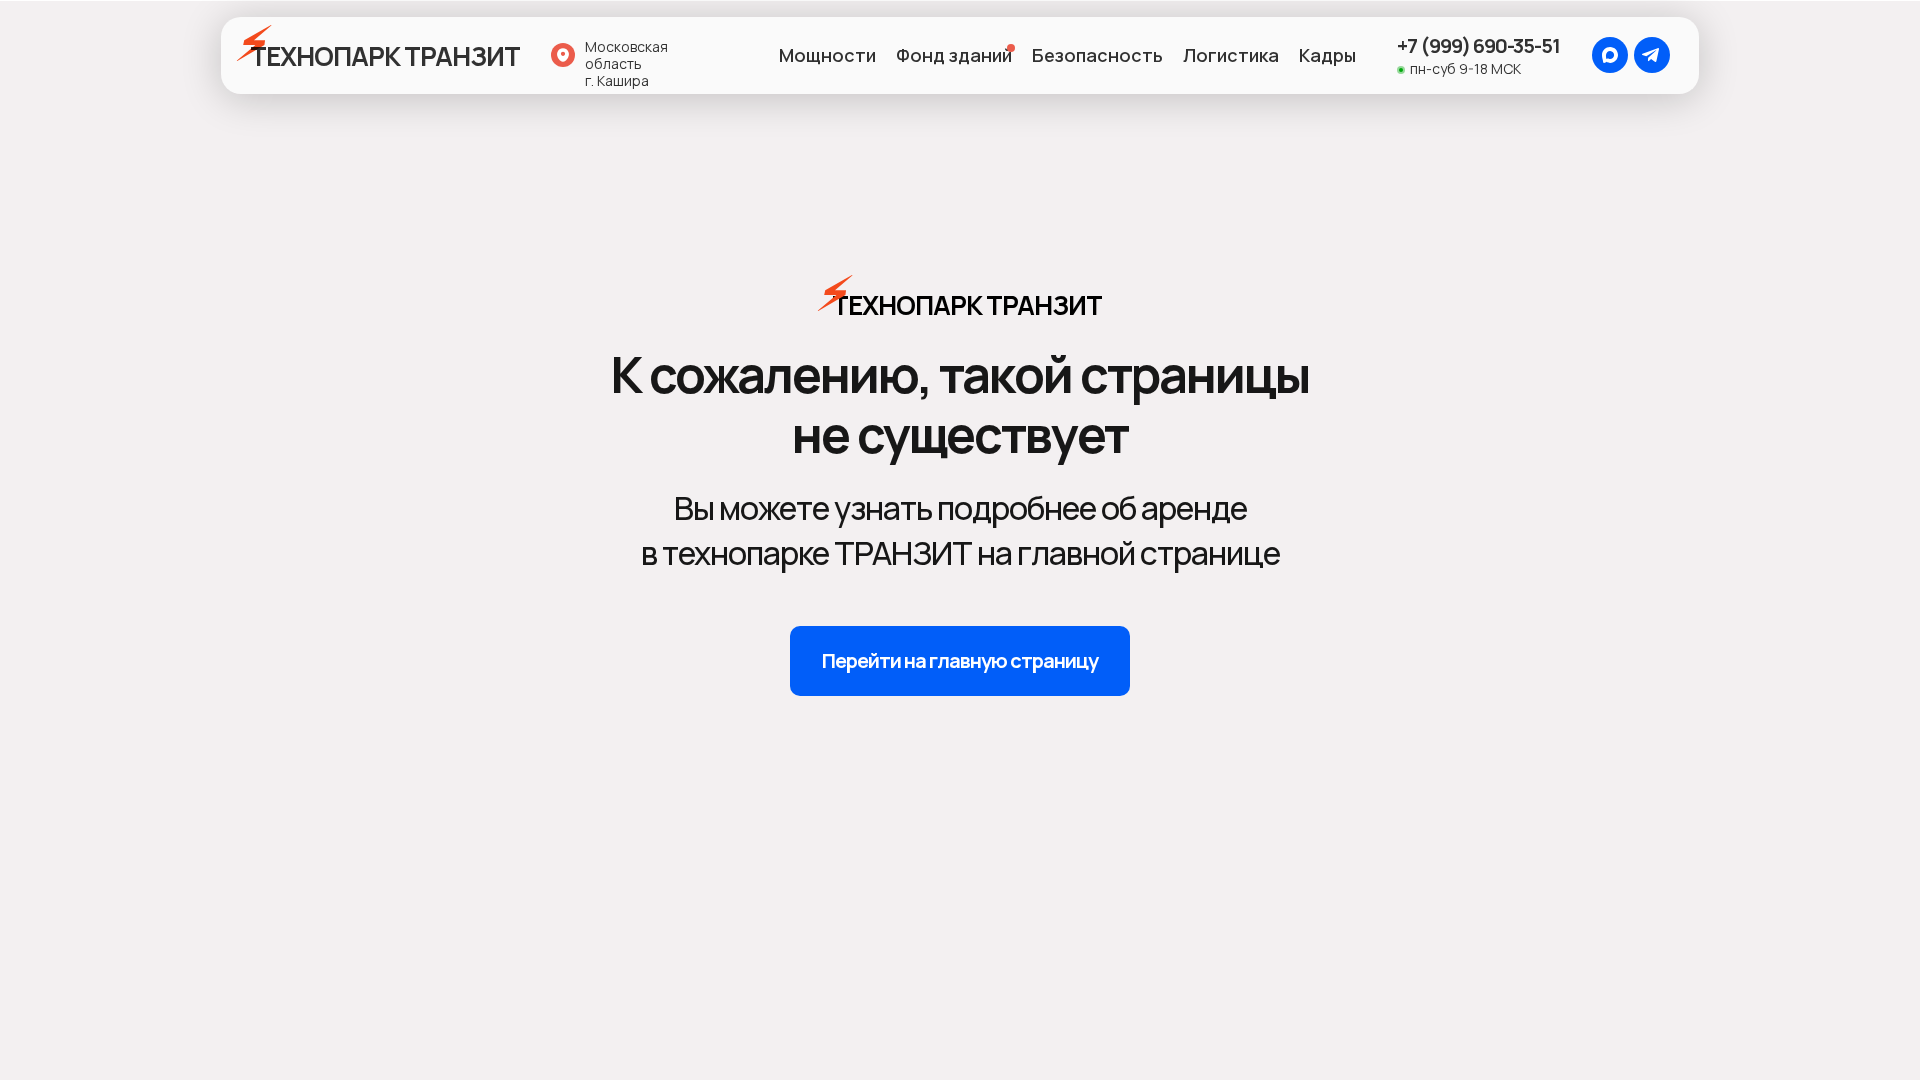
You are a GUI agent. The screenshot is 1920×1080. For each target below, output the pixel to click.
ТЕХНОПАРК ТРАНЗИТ (385, 56)
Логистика (1231, 55)
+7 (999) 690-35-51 (1478, 45)
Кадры (1327, 55)
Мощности (827, 55)
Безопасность (1097, 55)
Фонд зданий (954, 55)
